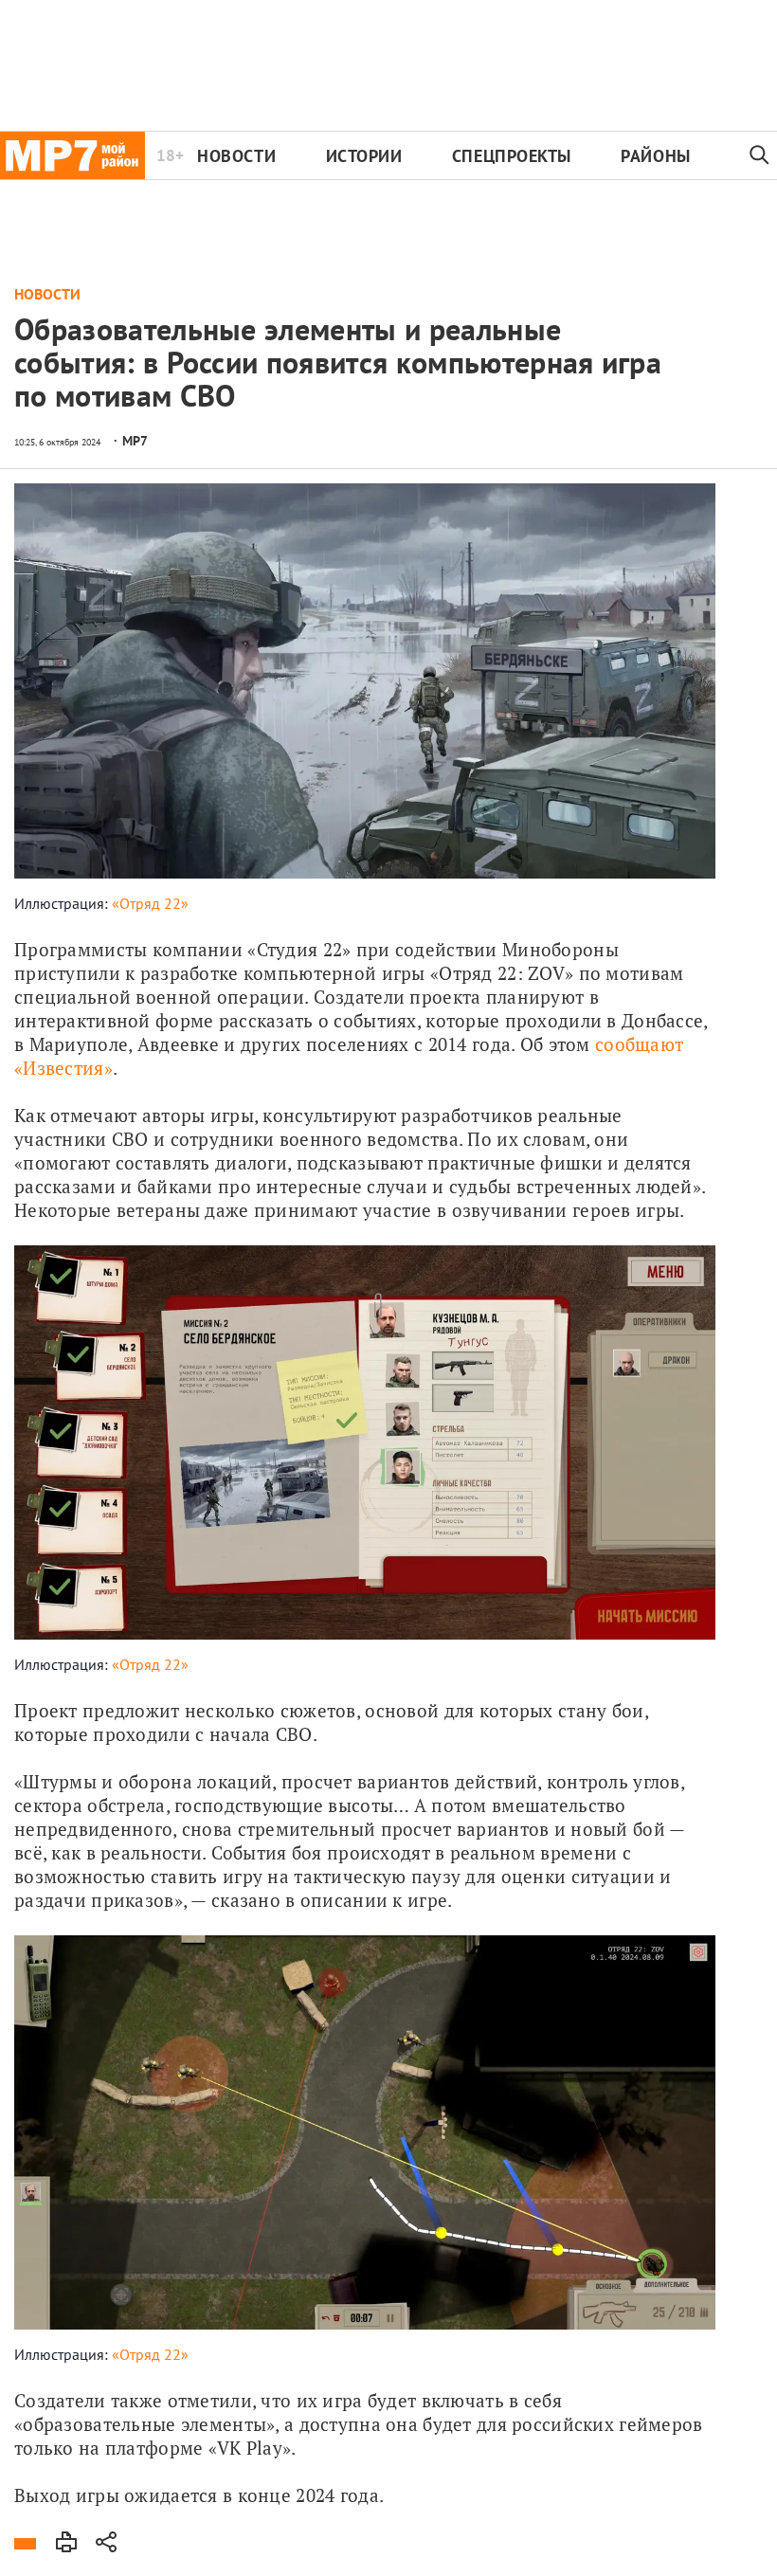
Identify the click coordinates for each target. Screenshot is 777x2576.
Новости (236, 156)
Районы (655, 156)
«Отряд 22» (150, 903)
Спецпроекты (512, 156)
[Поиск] (759, 155)
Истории (364, 156)
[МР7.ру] (72, 155)
